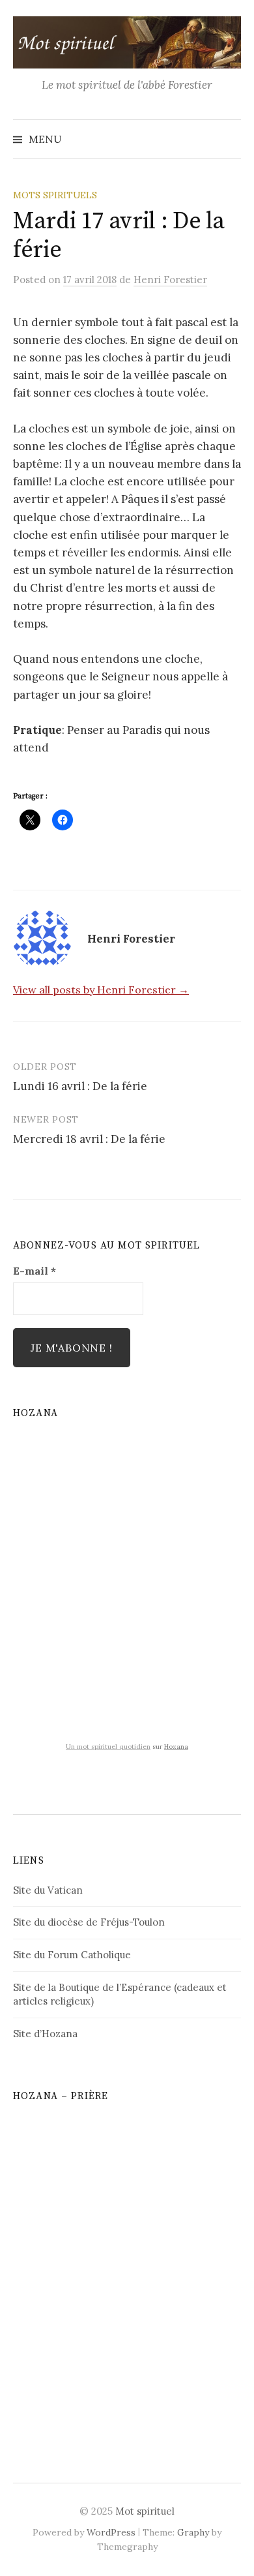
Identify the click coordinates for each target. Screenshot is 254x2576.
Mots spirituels (55, 195)
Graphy (193, 2532)
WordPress (111, 2532)
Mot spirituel (145, 2511)
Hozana (176, 1747)
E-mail (35, 1271)
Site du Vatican (48, 1890)
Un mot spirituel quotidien (108, 1747)
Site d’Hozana (45, 2034)
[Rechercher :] (230, 139)
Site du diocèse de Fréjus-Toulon (89, 1922)
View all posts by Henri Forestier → (101, 990)
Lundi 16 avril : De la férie (80, 1086)
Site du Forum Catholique (72, 1955)
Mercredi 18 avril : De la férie (89, 1139)
